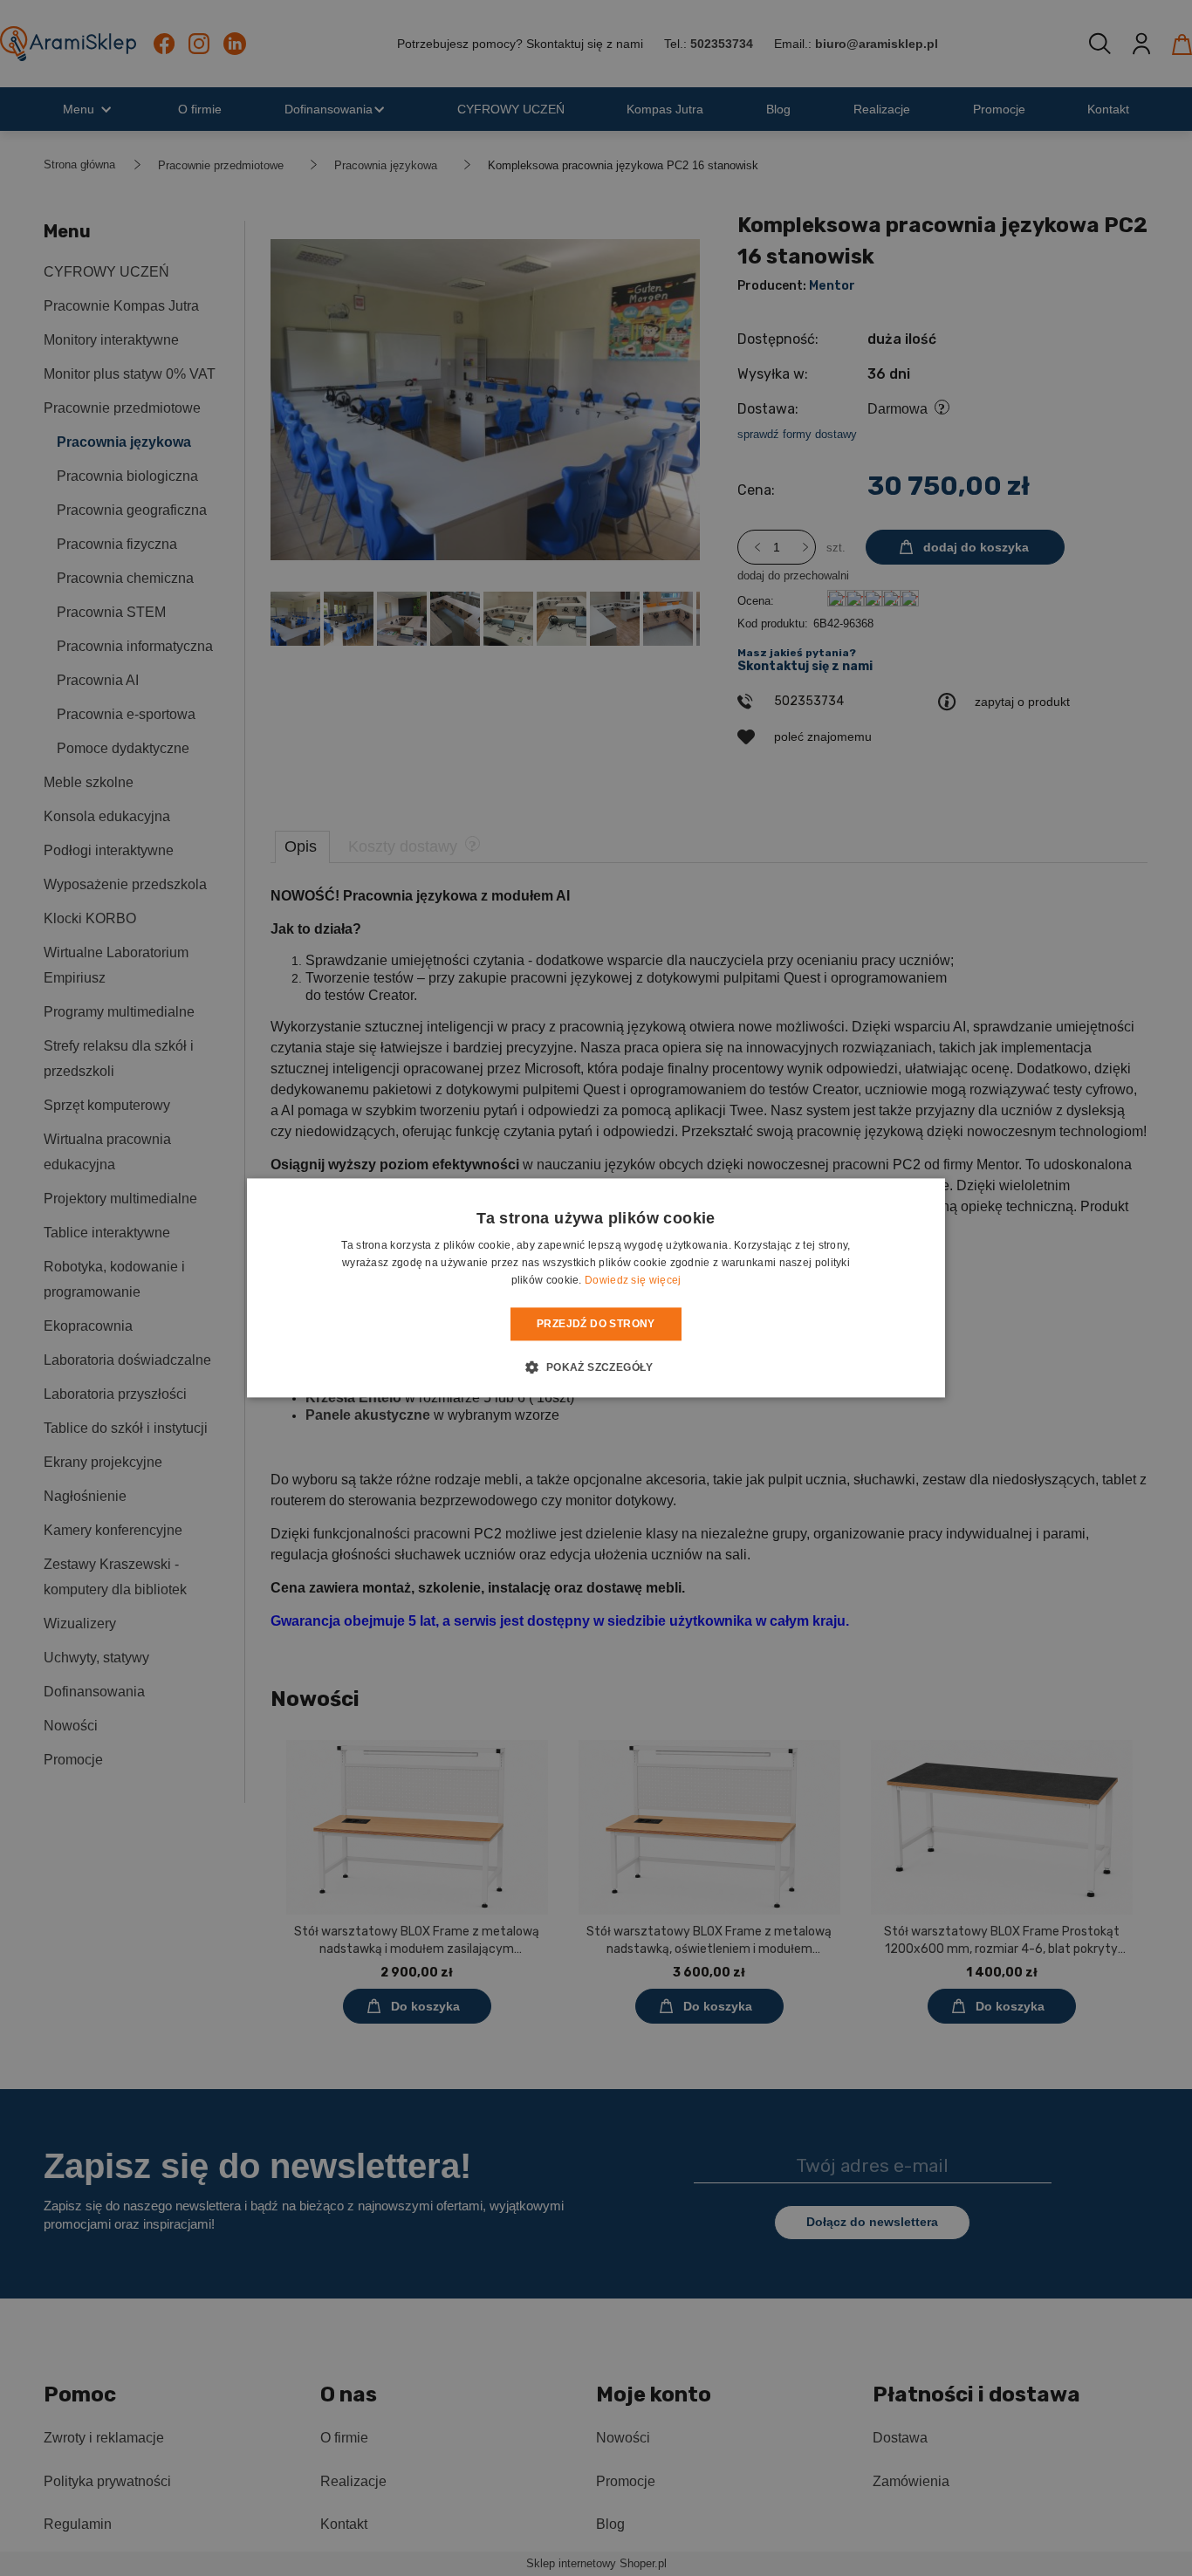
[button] (596, 1367)
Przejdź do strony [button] (596, 1324)
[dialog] (596, 1288)
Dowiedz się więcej (633, 1280)
